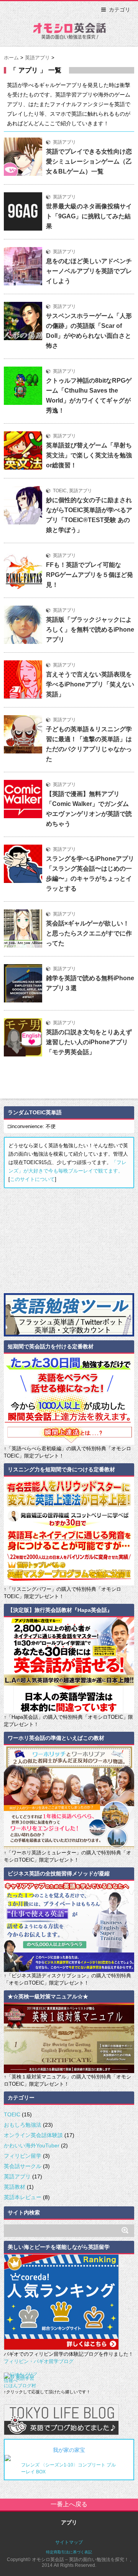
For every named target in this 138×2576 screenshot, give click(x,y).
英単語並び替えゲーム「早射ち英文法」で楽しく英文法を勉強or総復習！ (89, 455)
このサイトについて (32, 1179)
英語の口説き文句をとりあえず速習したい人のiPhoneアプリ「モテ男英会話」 (89, 1042)
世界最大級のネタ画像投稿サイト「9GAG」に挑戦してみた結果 (89, 216)
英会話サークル (23, 2166)
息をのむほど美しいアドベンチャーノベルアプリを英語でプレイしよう (89, 271)
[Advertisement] (61, 1240)
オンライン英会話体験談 (33, 2135)
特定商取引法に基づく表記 (69, 2552)
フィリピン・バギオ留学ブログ (39, 2361)
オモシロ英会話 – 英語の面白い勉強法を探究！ (69, 33)
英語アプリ (64, 142)
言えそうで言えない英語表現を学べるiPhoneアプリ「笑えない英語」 (90, 684)
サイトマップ (69, 2542)
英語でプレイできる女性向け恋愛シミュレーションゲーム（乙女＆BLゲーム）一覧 (89, 161)
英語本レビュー (23, 2197)
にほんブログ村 (20, 2386)
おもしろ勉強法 (23, 2125)
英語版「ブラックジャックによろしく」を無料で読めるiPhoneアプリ (90, 630)
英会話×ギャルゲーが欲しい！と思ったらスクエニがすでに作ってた (89, 933)
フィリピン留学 (23, 2156)
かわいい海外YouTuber (32, 2145)
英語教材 (15, 2187)
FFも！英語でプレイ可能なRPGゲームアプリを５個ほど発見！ (90, 575)
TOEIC (60, 491)
